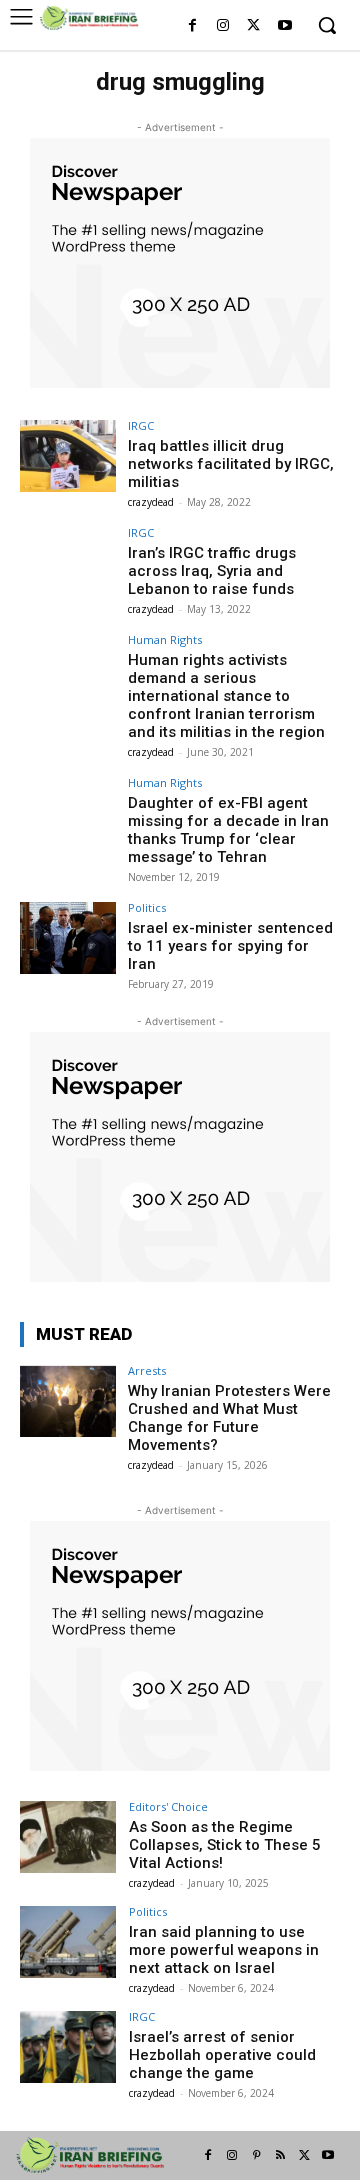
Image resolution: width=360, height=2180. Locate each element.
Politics (147, 907)
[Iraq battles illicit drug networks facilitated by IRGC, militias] (68, 456)
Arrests (147, 1370)
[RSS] (280, 2156)
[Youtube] (284, 26)
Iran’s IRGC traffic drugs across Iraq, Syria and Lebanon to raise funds (212, 571)
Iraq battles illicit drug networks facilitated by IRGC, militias (231, 464)
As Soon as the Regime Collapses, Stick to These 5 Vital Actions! (225, 1845)
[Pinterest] (256, 2156)
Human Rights (165, 639)
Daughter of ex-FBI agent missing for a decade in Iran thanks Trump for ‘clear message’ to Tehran (228, 830)
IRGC (141, 425)
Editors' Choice (168, 1806)
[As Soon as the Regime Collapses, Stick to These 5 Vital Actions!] (68, 1837)
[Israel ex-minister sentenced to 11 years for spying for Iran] (68, 938)
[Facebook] (192, 26)
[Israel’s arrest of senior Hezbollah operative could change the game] (68, 2047)
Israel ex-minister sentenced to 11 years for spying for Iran (230, 946)
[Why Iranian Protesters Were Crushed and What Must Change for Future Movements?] (68, 1401)
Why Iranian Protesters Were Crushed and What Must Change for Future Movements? (229, 1418)
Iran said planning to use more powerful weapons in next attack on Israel (224, 1950)
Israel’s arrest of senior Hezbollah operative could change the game (222, 2055)
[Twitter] (253, 26)
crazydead (151, 502)
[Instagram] (223, 26)
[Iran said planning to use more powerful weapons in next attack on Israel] (68, 1942)
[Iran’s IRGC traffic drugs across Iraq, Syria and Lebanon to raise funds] (68, 563)
